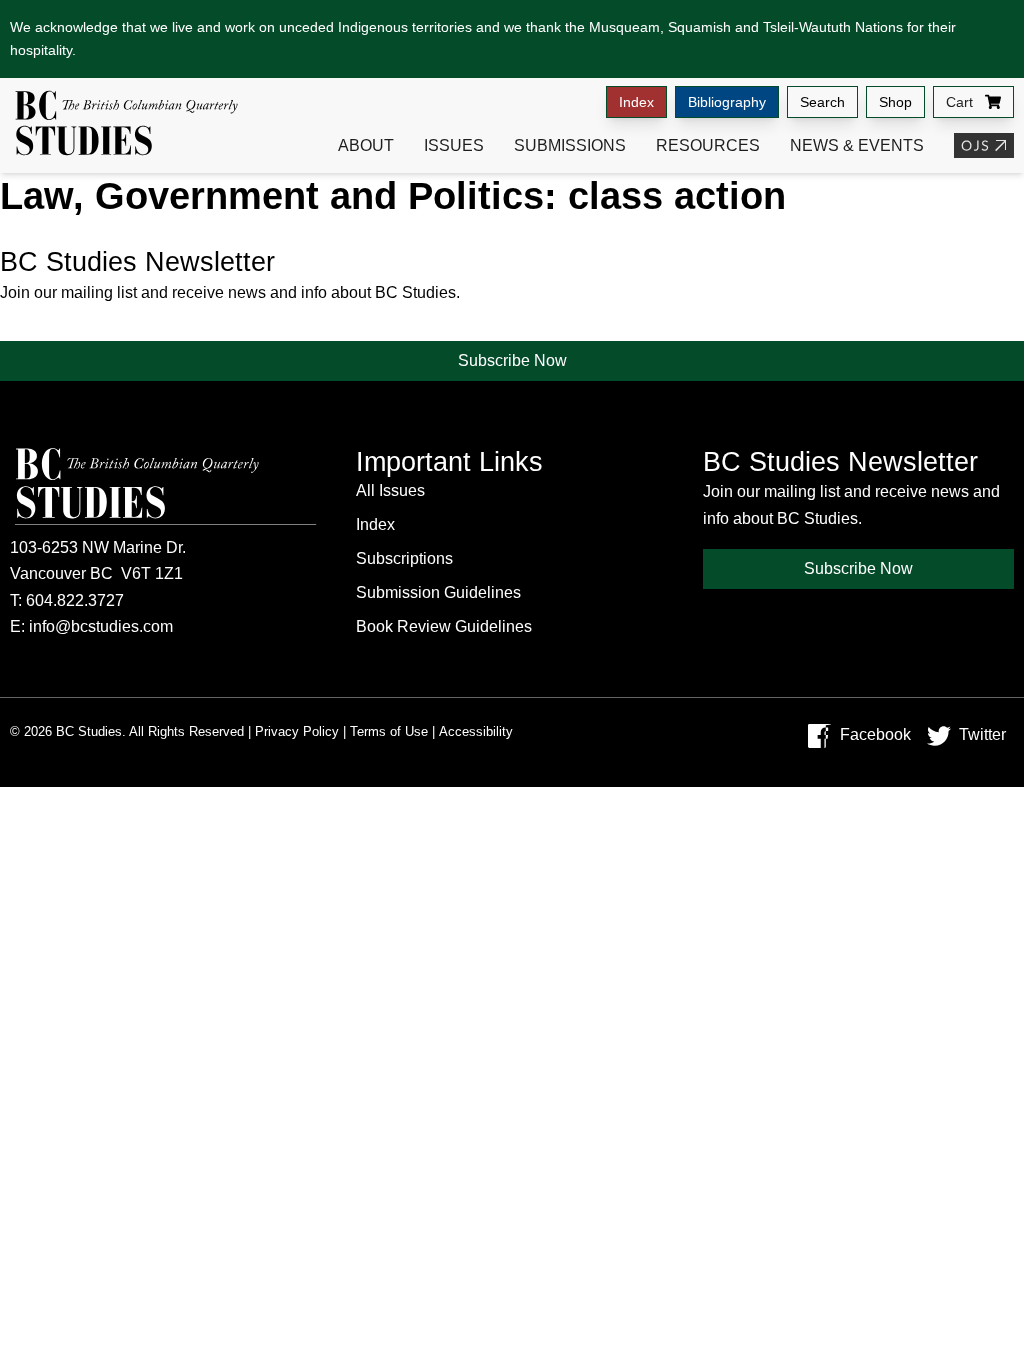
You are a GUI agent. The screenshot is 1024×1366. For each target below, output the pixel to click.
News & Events (857, 145)
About (366, 145)
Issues (454, 145)
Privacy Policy (297, 731)
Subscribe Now (512, 360)
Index (636, 102)
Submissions (570, 145)
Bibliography (727, 102)
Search (822, 102)
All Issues (390, 490)
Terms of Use (389, 731)
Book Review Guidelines (444, 626)
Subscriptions (404, 558)
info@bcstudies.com (101, 626)
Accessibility (476, 731)
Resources (708, 145)
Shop (895, 102)
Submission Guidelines (438, 592)
